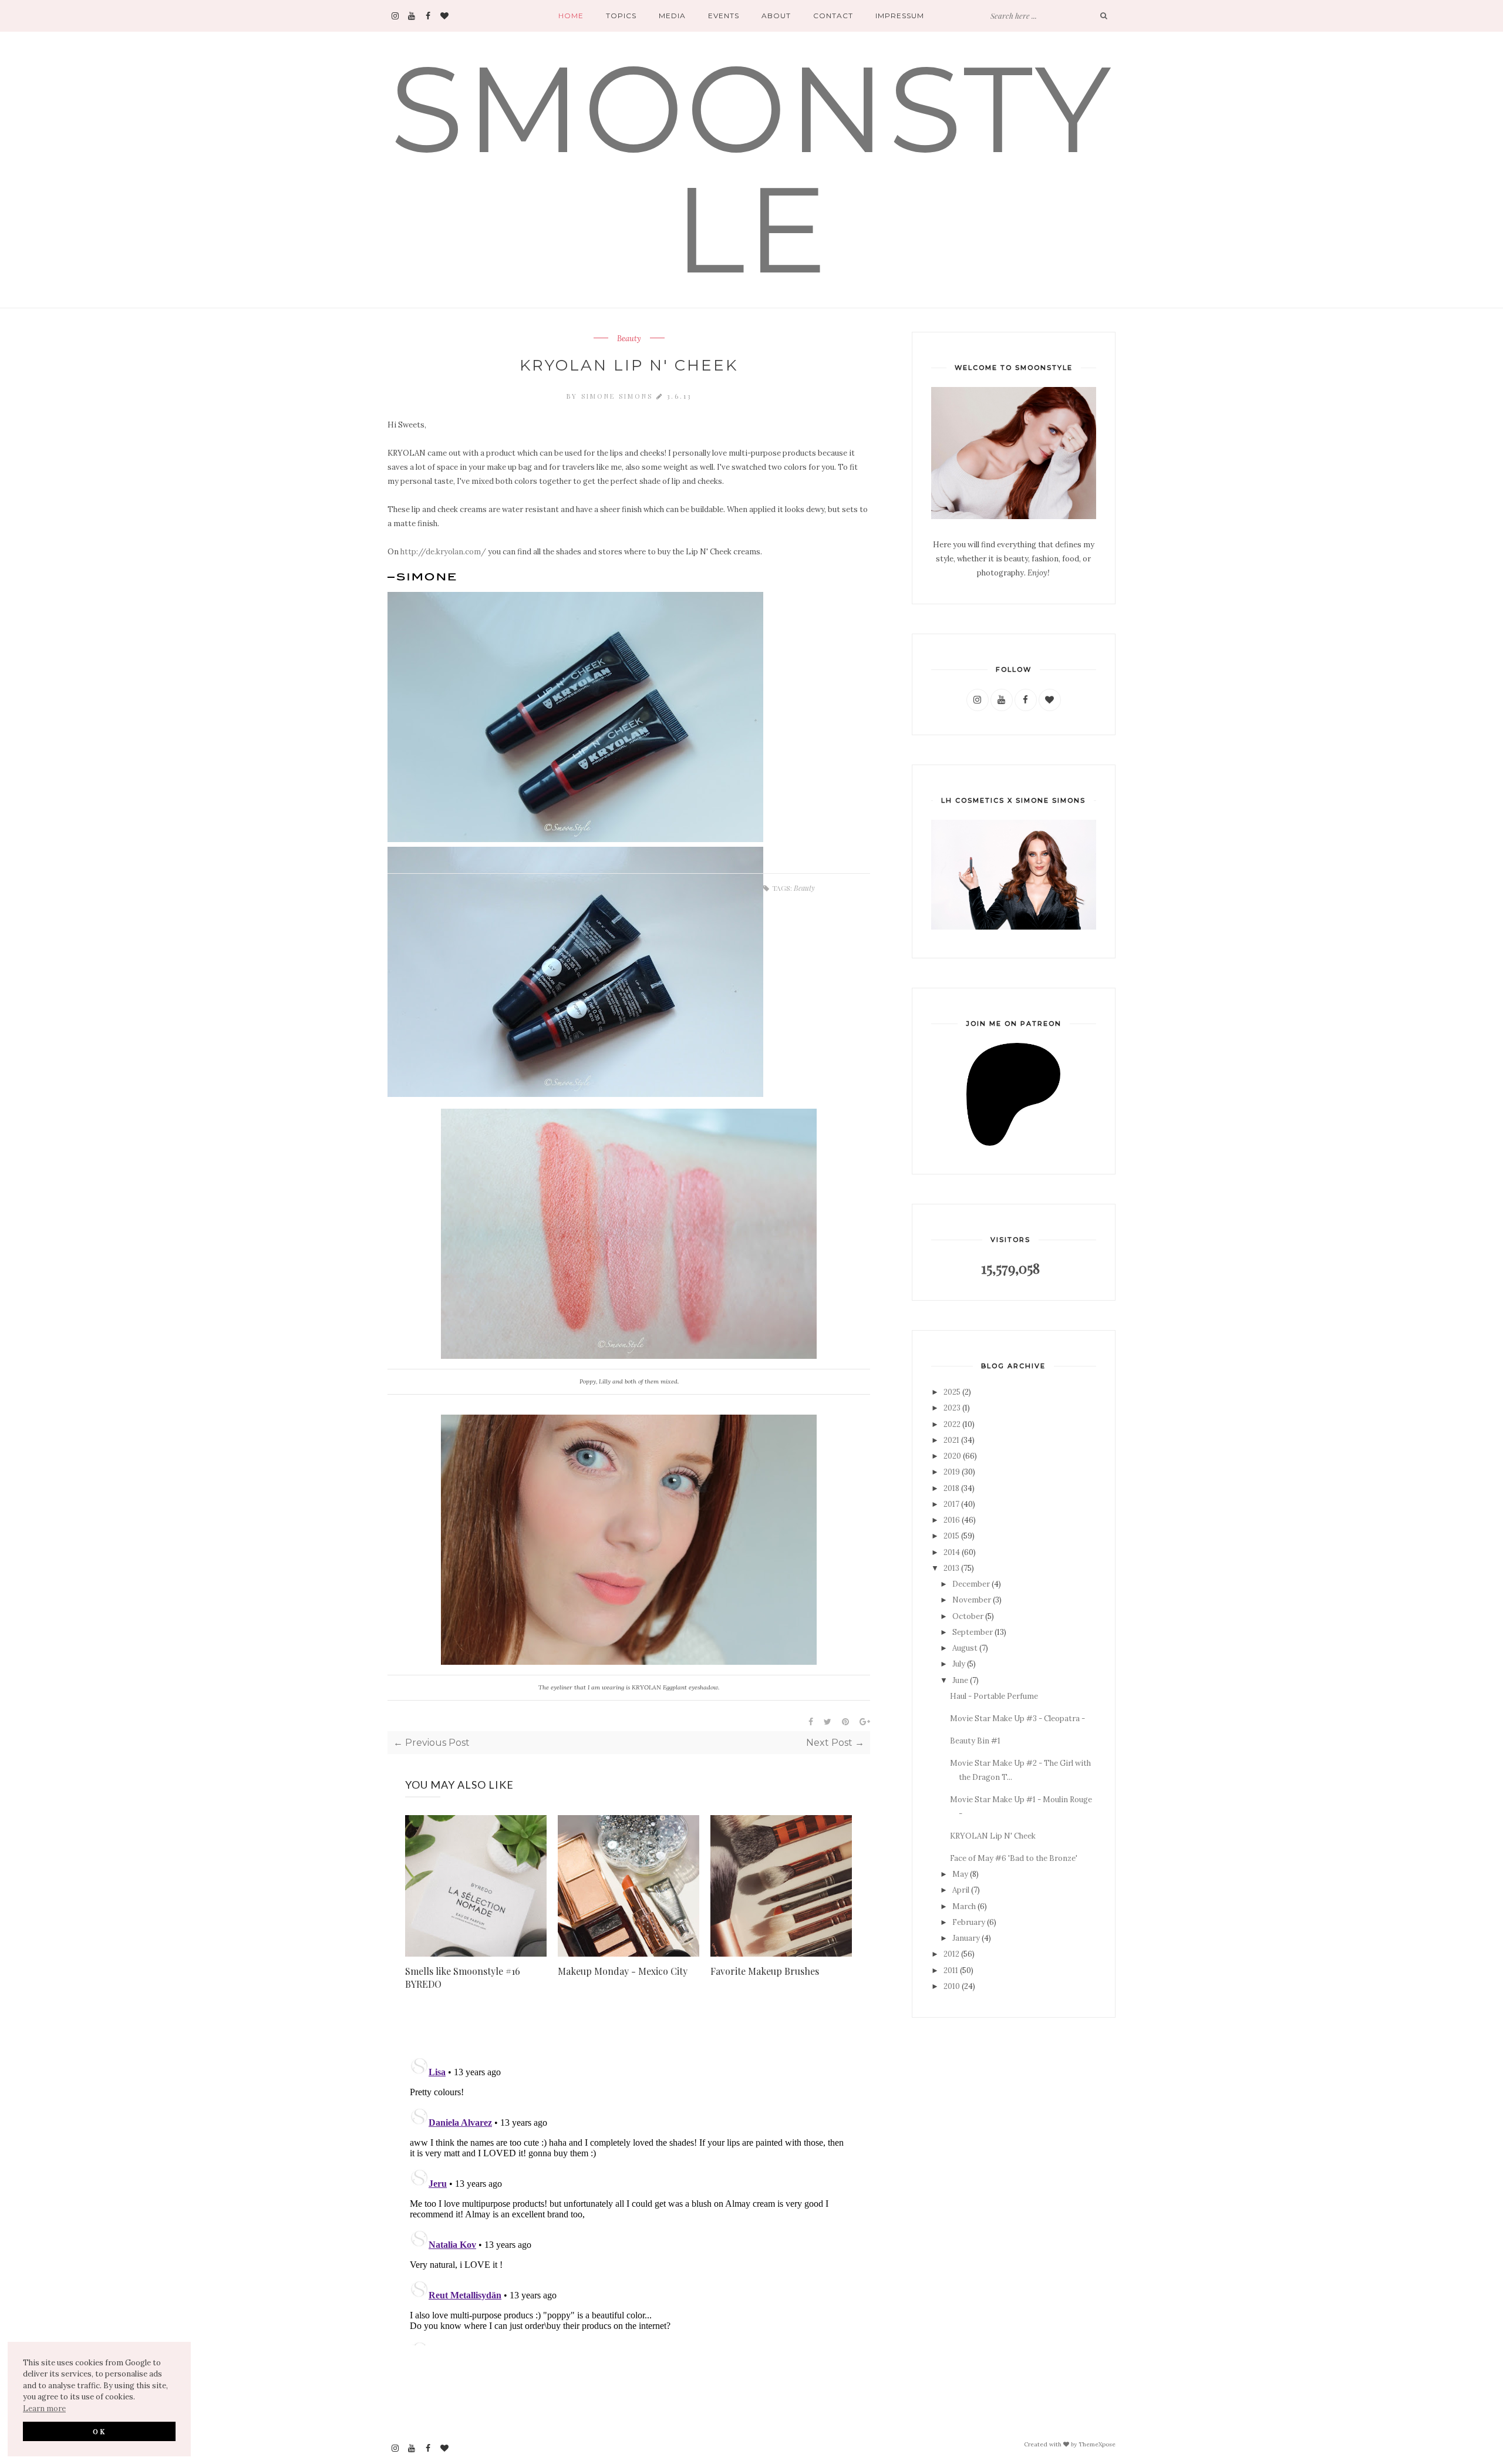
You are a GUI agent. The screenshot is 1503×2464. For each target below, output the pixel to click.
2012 (951, 1954)
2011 (951, 1970)
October (968, 1616)
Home (571, 16)
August (965, 1648)
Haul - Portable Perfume (994, 1696)
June (960, 1680)
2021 (951, 1440)
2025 (952, 1392)
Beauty (629, 339)
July (959, 1664)
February (969, 1922)
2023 (952, 1408)
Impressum (900, 16)
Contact (833, 16)
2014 (952, 1552)
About (776, 16)
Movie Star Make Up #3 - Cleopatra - (1017, 1719)
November (972, 1600)
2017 (951, 1504)
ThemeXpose (1097, 2444)
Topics (621, 16)
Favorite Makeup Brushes (765, 1971)
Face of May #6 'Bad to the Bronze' (1014, 1858)
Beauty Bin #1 (975, 1741)
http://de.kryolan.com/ (443, 552)
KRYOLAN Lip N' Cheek (993, 1836)
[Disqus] (629, 2199)
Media (672, 16)
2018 (951, 1488)
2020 (952, 1456)
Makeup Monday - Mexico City (623, 1971)
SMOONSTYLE (751, 169)
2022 (952, 1424)
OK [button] (100, 2431)
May (960, 1874)
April (961, 1890)
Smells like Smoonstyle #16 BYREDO (463, 1977)
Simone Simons (619, 396)
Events (724, 16)
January (966, 1938)
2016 (952, 1520)
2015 (951, 1536)
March (964, 1906)
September (973, 1632)
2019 (952, 1472)
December (971, 1584)
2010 (952, 1986)
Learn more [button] (44, 2409)
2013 (951, 1568)
